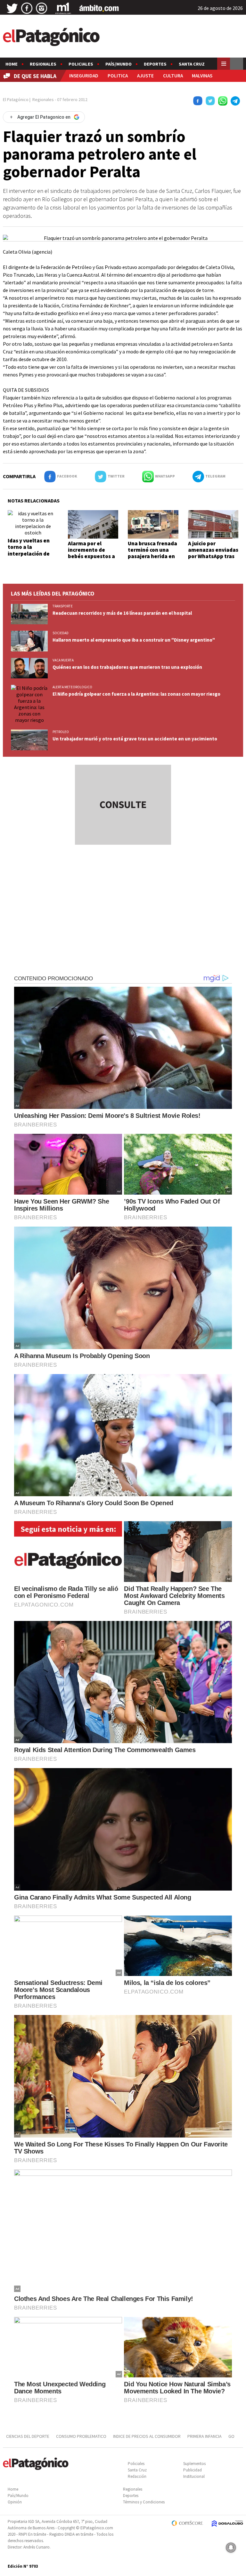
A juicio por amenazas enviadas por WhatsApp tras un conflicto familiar (213, 557)
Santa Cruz (192, 64)
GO (231, 2436)
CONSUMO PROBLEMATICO (81, 2436)
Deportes (155, 64)
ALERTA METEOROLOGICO (72, 687)
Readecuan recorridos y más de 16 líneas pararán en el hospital (122, 613)
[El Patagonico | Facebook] (27, 8)
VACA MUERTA (63, 660)
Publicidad (193, 2470)
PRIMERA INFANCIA (205, 2436)
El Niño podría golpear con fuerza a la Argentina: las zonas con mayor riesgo (136, 694)
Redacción (137, 2476)
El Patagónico (16, 99)
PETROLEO (61, 732)
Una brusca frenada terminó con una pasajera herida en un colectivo (152, 553)
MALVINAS (202, 76)
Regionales (43, 64)
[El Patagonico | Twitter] (12, 8)
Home (12, 64)
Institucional (194, 2476)
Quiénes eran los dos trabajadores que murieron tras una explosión (127, 667)
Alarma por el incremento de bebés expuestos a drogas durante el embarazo (91, 557)
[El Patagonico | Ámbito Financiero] (99, 8)
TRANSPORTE (63, 606)
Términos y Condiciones (144, 2502)
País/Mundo (119, 64)
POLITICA (118, 76)
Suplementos (194, 2464)
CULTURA (173, 76)
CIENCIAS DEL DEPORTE (28, 2436)
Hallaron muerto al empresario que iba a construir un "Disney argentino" (134, 640)
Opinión (15, 2502)
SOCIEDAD (61, 633)
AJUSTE (145, 76)
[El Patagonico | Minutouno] (63, 8)
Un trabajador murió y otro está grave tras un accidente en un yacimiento (135, 739)
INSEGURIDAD (84, 76)
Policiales (81, 64)
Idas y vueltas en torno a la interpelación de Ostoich (29, 550)
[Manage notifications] (231, 2548)
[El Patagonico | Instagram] (42, 8)
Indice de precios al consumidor (147, 2436)
